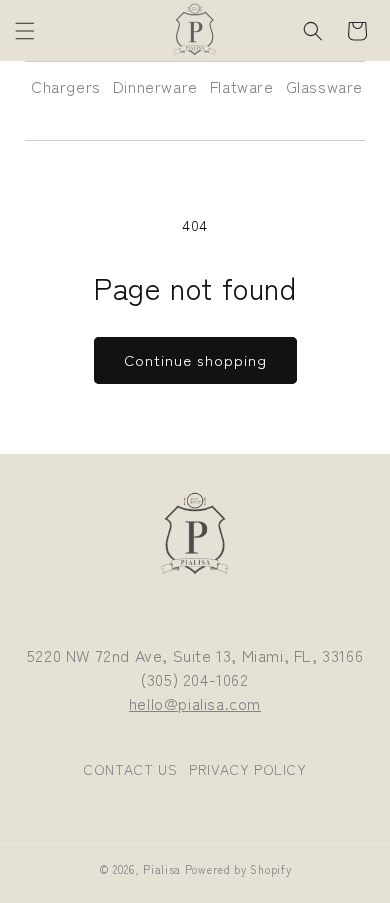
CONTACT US (130, 769)
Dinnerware (155, 86)
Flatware (242, 86)
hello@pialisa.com (195, 703)
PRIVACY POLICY (247, 769)
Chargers (66, 86)
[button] (25, 31)
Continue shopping (195, 359)
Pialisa (162, 869)
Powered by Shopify (238, 869)
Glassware (324, 86)
